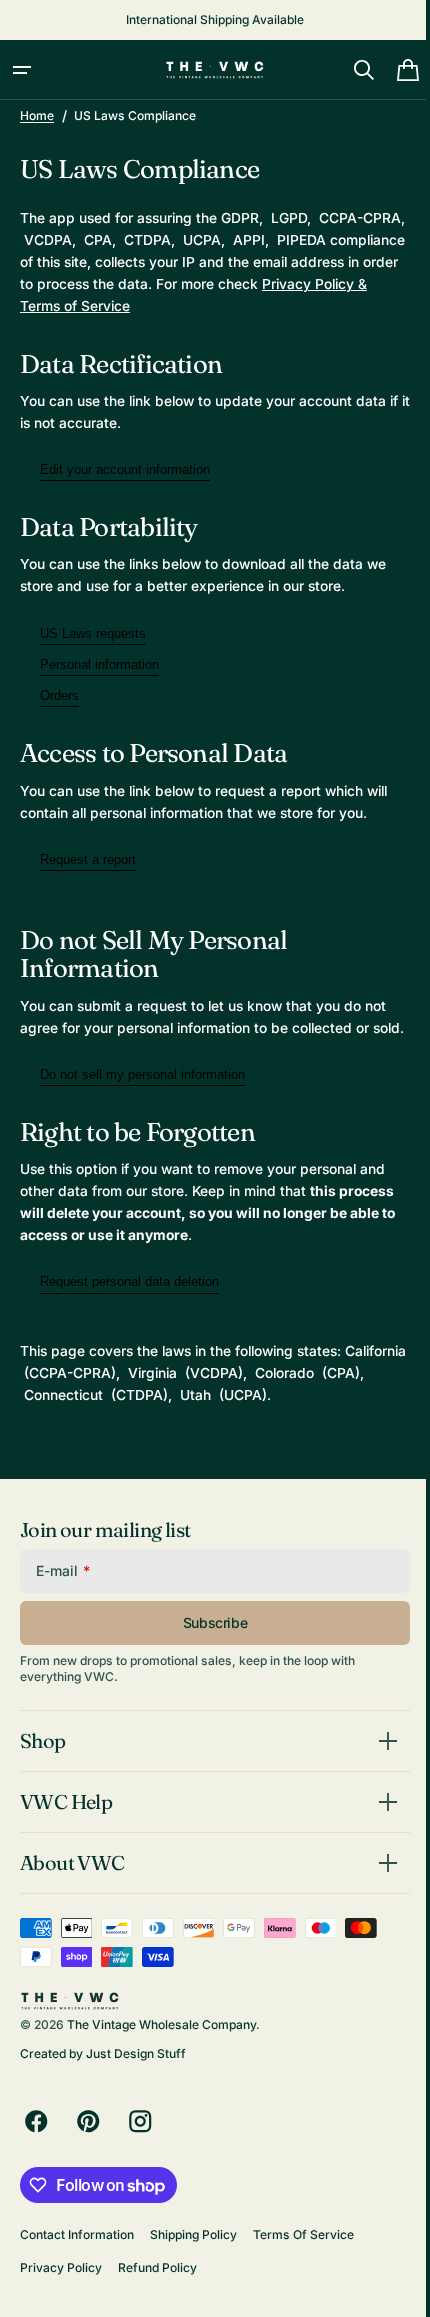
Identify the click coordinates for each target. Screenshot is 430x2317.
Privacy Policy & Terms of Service (129, 306)
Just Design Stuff (136, 2075)
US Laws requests (93, 633)
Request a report (88, 859)
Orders (59, 695)
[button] (22, 70)
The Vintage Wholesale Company (161, 2045)
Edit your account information (125, 469)
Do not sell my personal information (142, 1096)
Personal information (99, 664)
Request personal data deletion (129, 1304)
